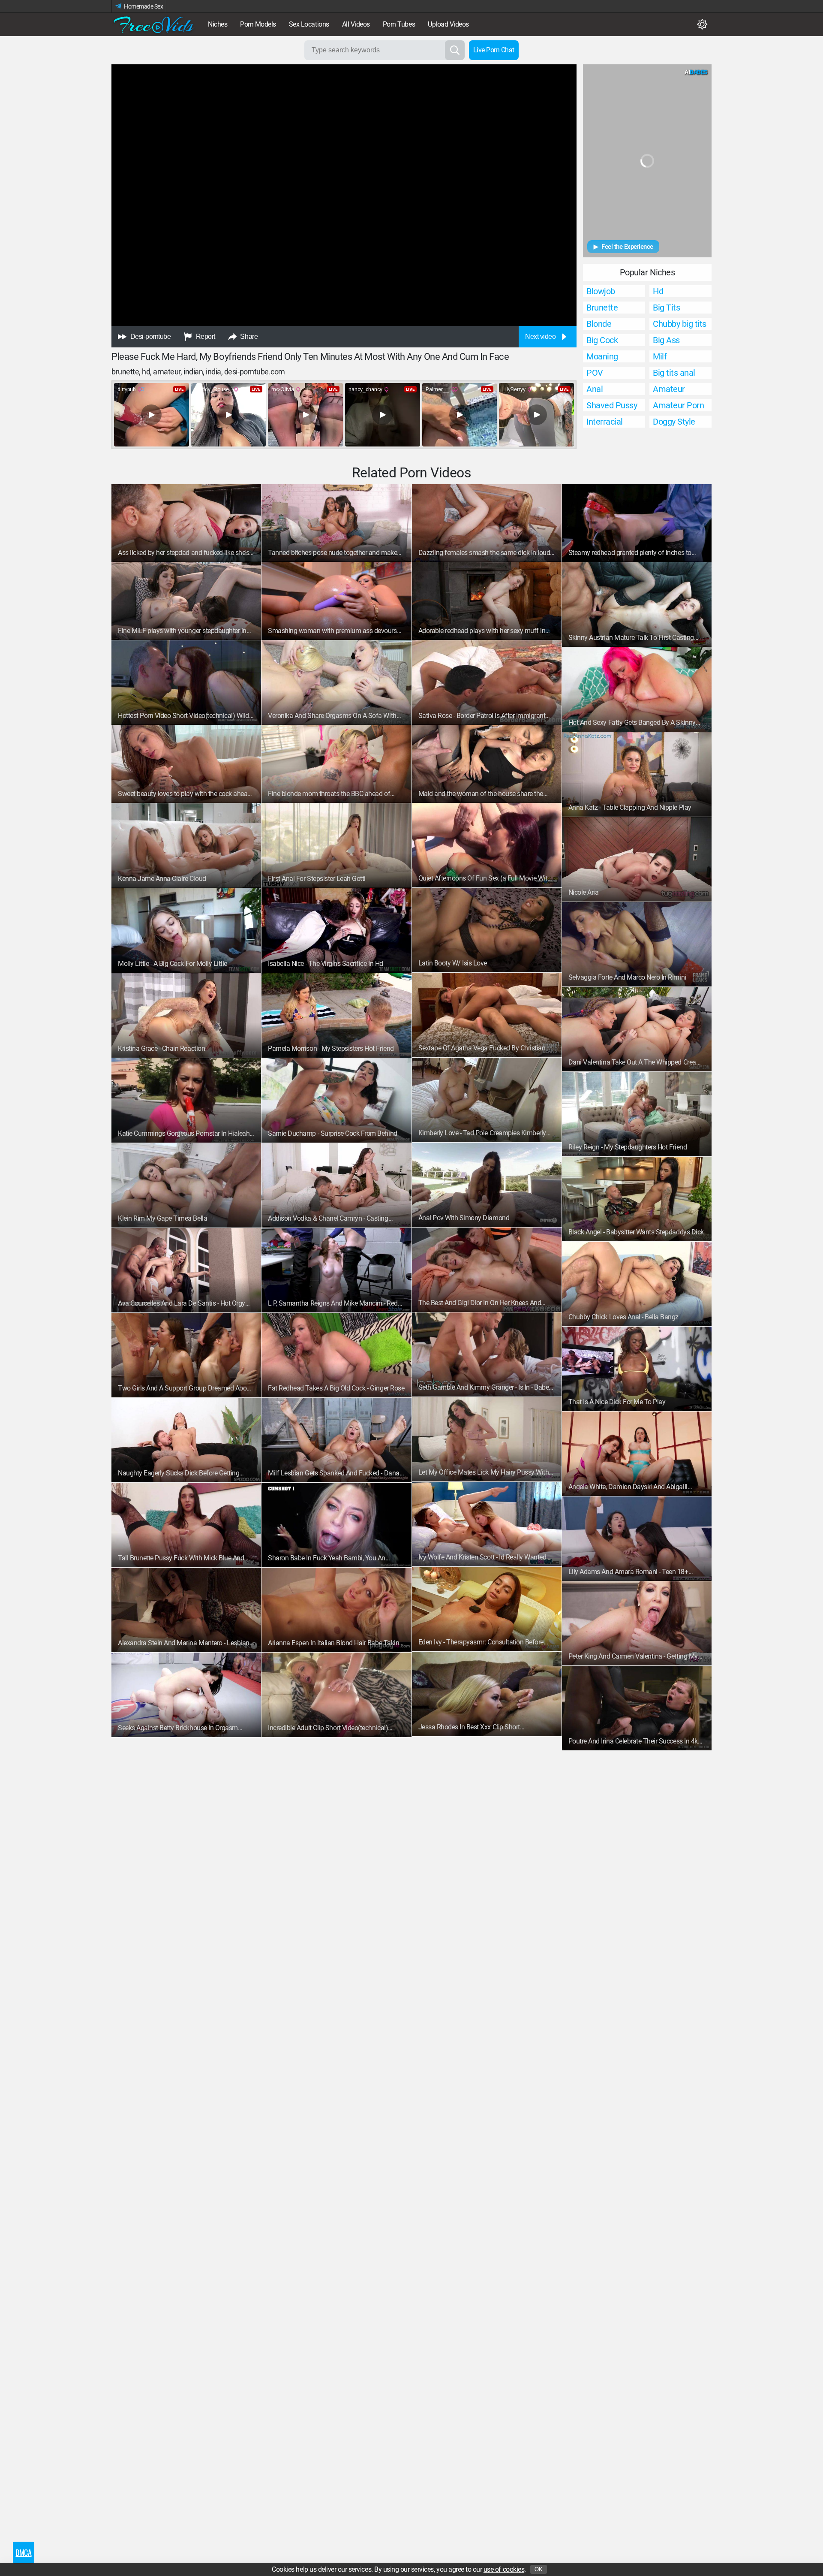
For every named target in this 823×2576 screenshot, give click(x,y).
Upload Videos (448, 24)
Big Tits (666, 308)
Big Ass (666, 340)
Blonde (599, 324)
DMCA (23, 2552)
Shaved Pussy (612, 405)
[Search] (455, 50)
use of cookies (504, 2569)
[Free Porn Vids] (154, 24)
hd (146, 372)
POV (595, 373)
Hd (658, 291)
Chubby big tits (680, 324)
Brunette (602, 308)
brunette (125, 372)
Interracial (605, 422)
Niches (218, 24)
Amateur (167, 372)
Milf (660, 356)
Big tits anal (674, 373)
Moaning (602, 356)
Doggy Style (674, 422)
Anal (595, 389)
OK (539, 2569)
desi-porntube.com (255, 372)
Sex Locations (309, 24)
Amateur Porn (678, 405)
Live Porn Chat (494, 50)
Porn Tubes (399, 24)
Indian (193, 372)
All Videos (356, 24)
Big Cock (602, 340)
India (213, 372)
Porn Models (258, 24)
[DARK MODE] (702, 24)
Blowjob (601, 291)
